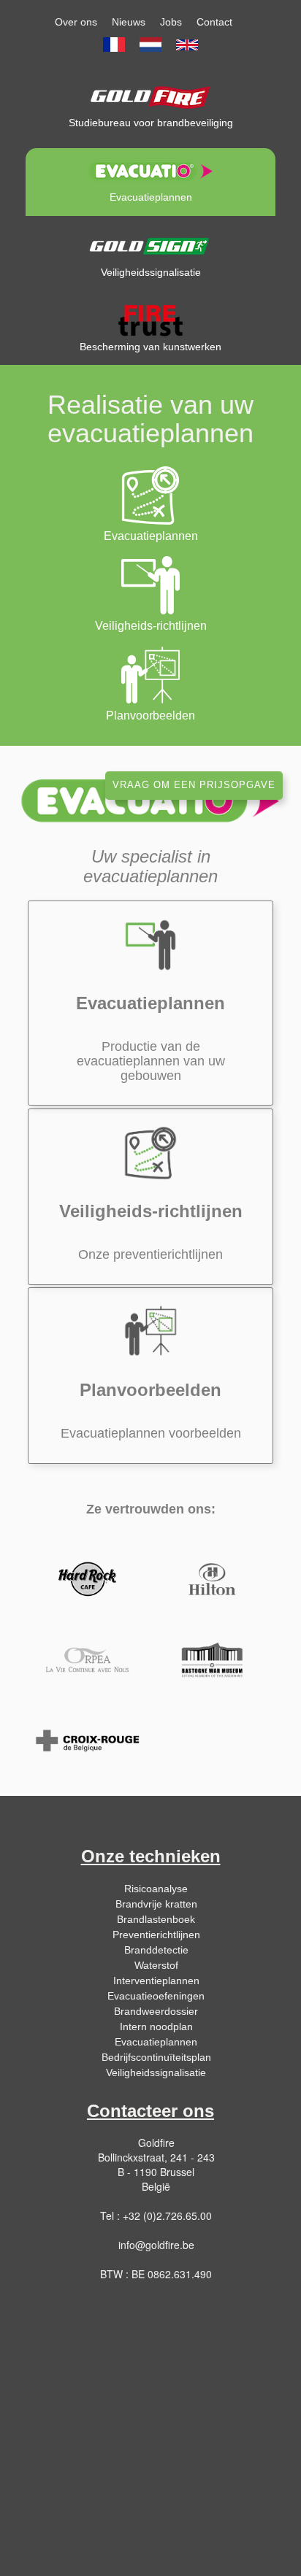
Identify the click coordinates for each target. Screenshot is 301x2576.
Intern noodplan (156, 2027)
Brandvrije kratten (156, 1904)
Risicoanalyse (156, 1889)
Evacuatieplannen (151, 536)
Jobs (171, 22)
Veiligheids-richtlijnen (151, 626)
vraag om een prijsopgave (194, 785)
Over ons (76, 22)
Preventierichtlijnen (156, 1935)
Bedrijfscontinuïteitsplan (156, 2057)
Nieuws (129, 22)
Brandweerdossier (156, 2011)
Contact (214, 22)
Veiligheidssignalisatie (156, 2072)
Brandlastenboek (156, 1919)
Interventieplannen (156, 1981)
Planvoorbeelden (150, 716)
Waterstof (156, 1965)
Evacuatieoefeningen (156, 1996)
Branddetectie (156, 1950)
